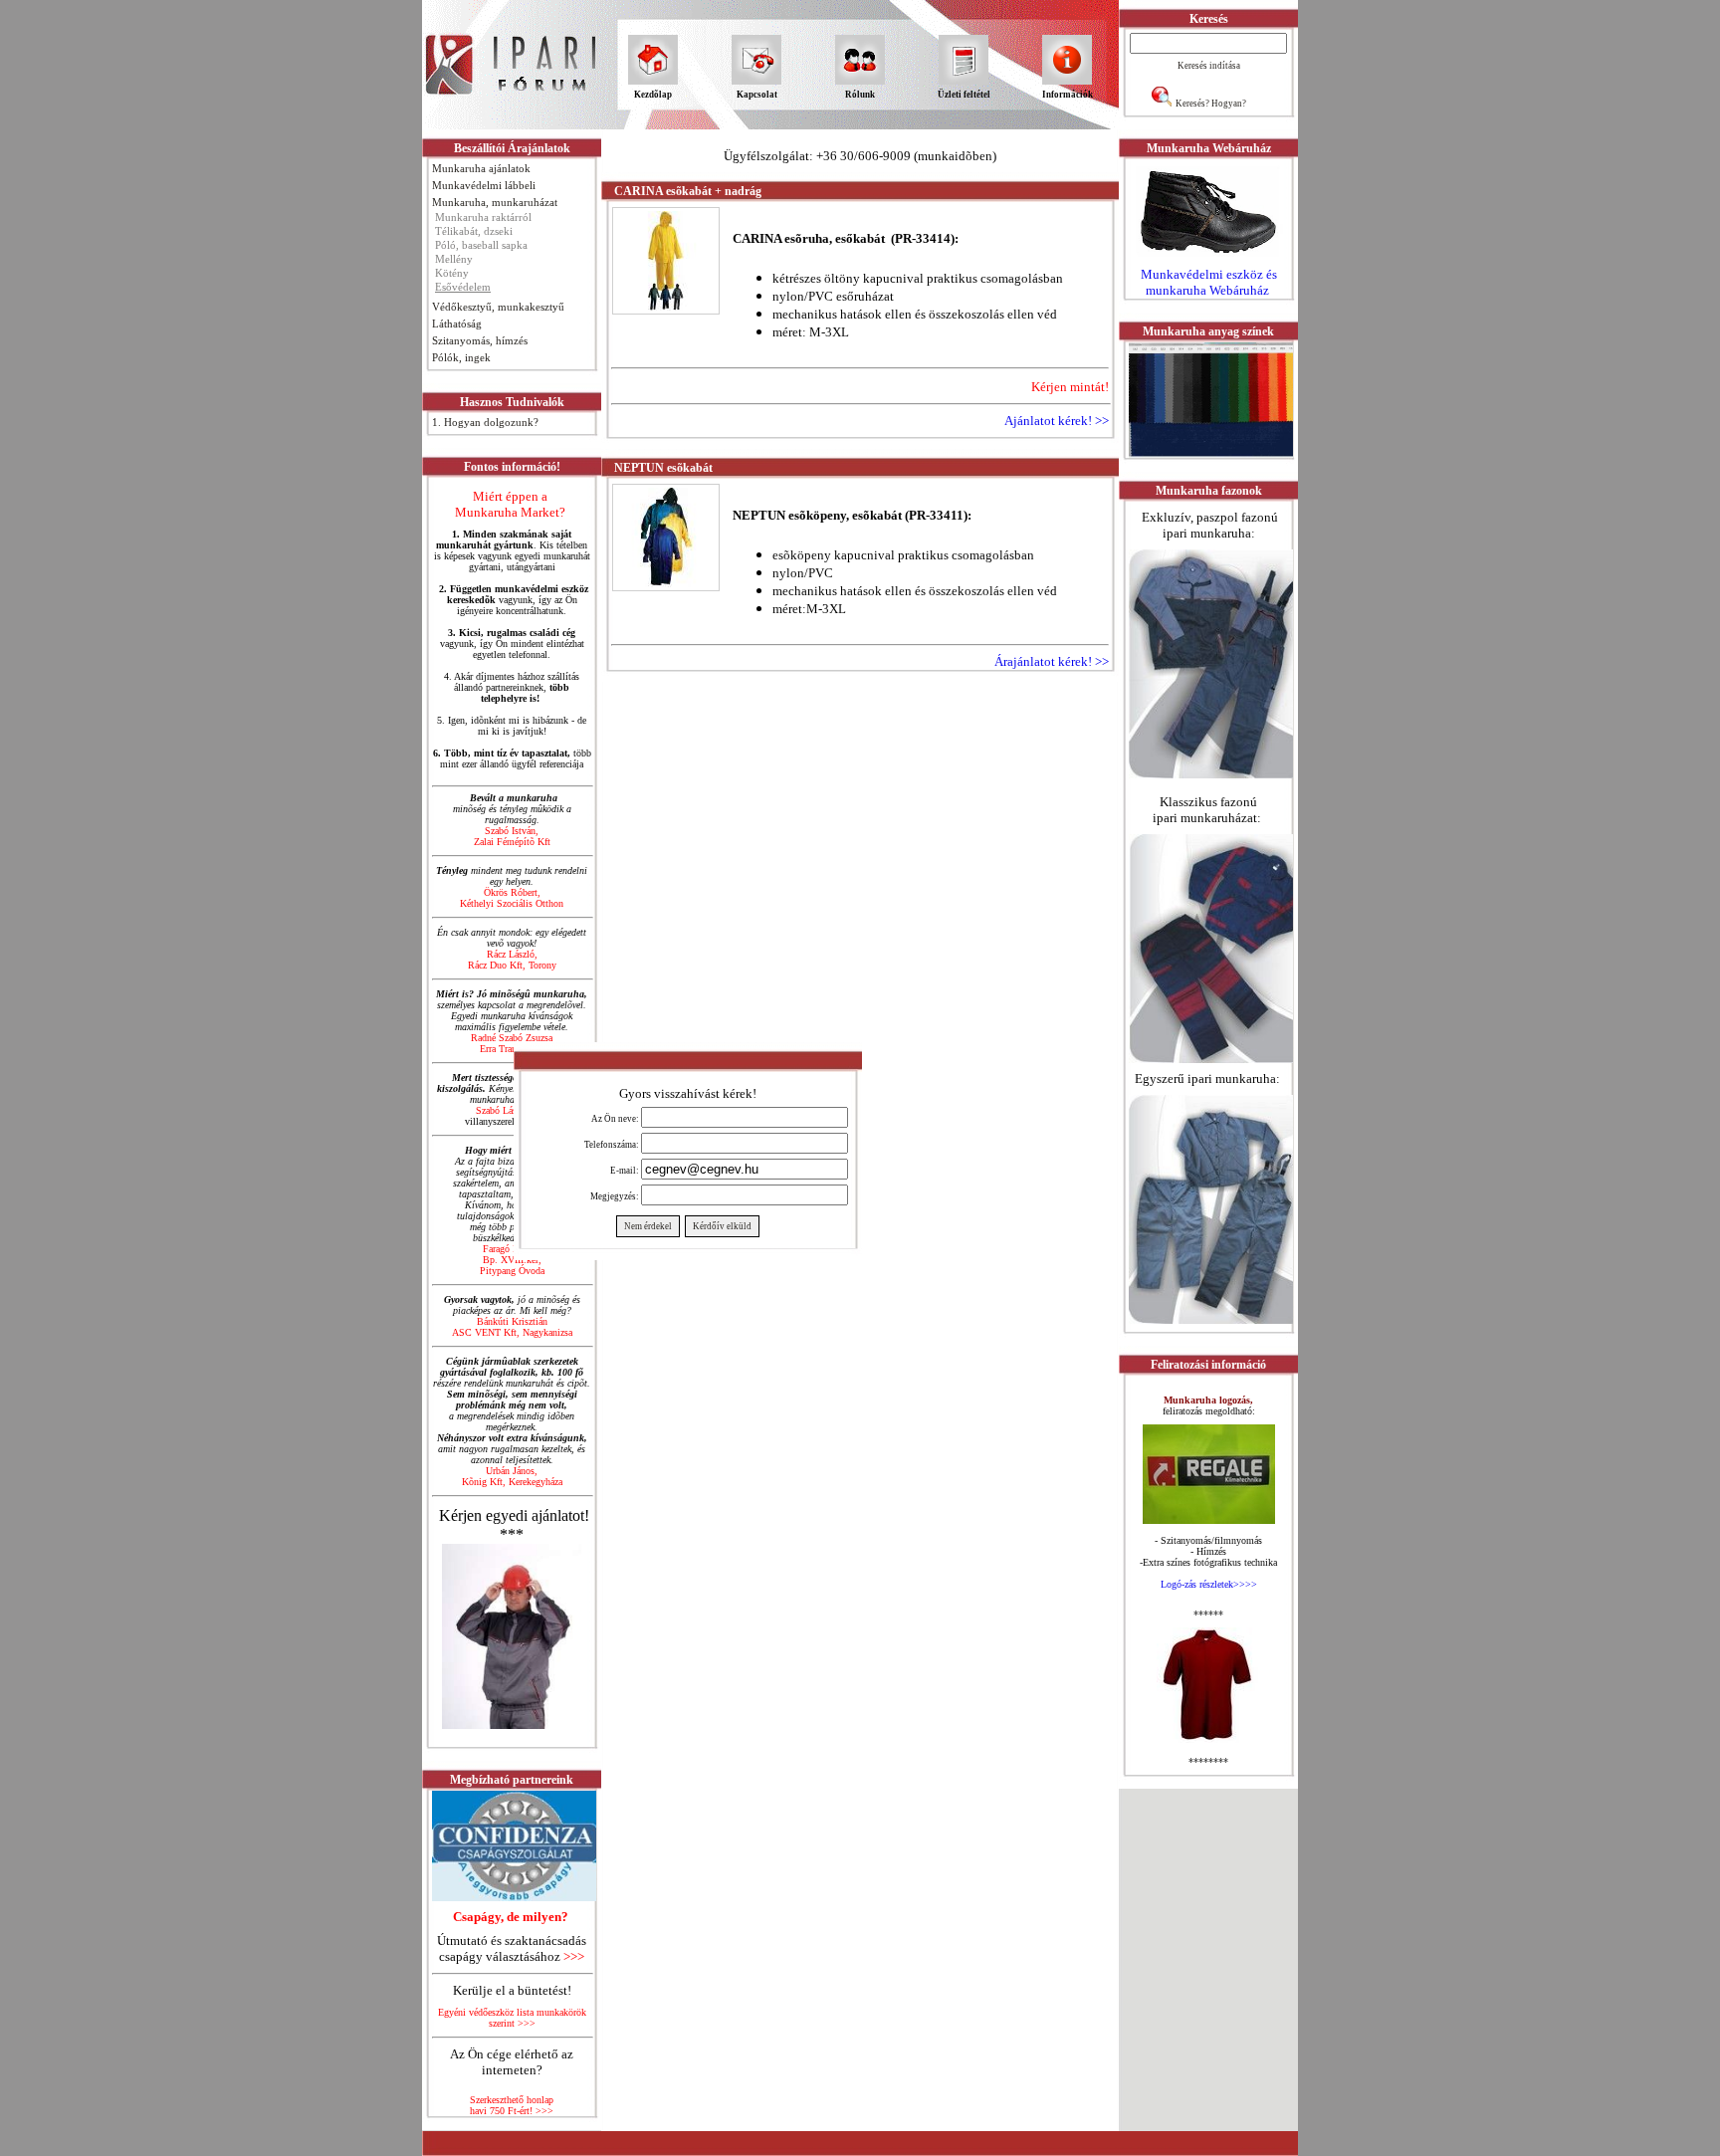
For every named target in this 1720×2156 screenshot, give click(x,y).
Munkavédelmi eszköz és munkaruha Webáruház (1209, 282)
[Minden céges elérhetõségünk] (512, 1631)
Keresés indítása (1209, 66)
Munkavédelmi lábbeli (484, 185)
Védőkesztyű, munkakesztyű (498, 307)
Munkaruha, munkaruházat (495, 202)
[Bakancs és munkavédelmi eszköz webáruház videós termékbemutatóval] (1208, 257)
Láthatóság (457, 323)
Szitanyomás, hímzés (480, 340)
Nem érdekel (648, 1226)
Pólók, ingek (461, 357)
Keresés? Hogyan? (1211, 104)
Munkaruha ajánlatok (481, 168)
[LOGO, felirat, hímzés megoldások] (1208, 1737)
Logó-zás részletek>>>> (1209, 1584)
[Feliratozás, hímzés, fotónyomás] (1209, 1518)
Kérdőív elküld (722, 1226)
